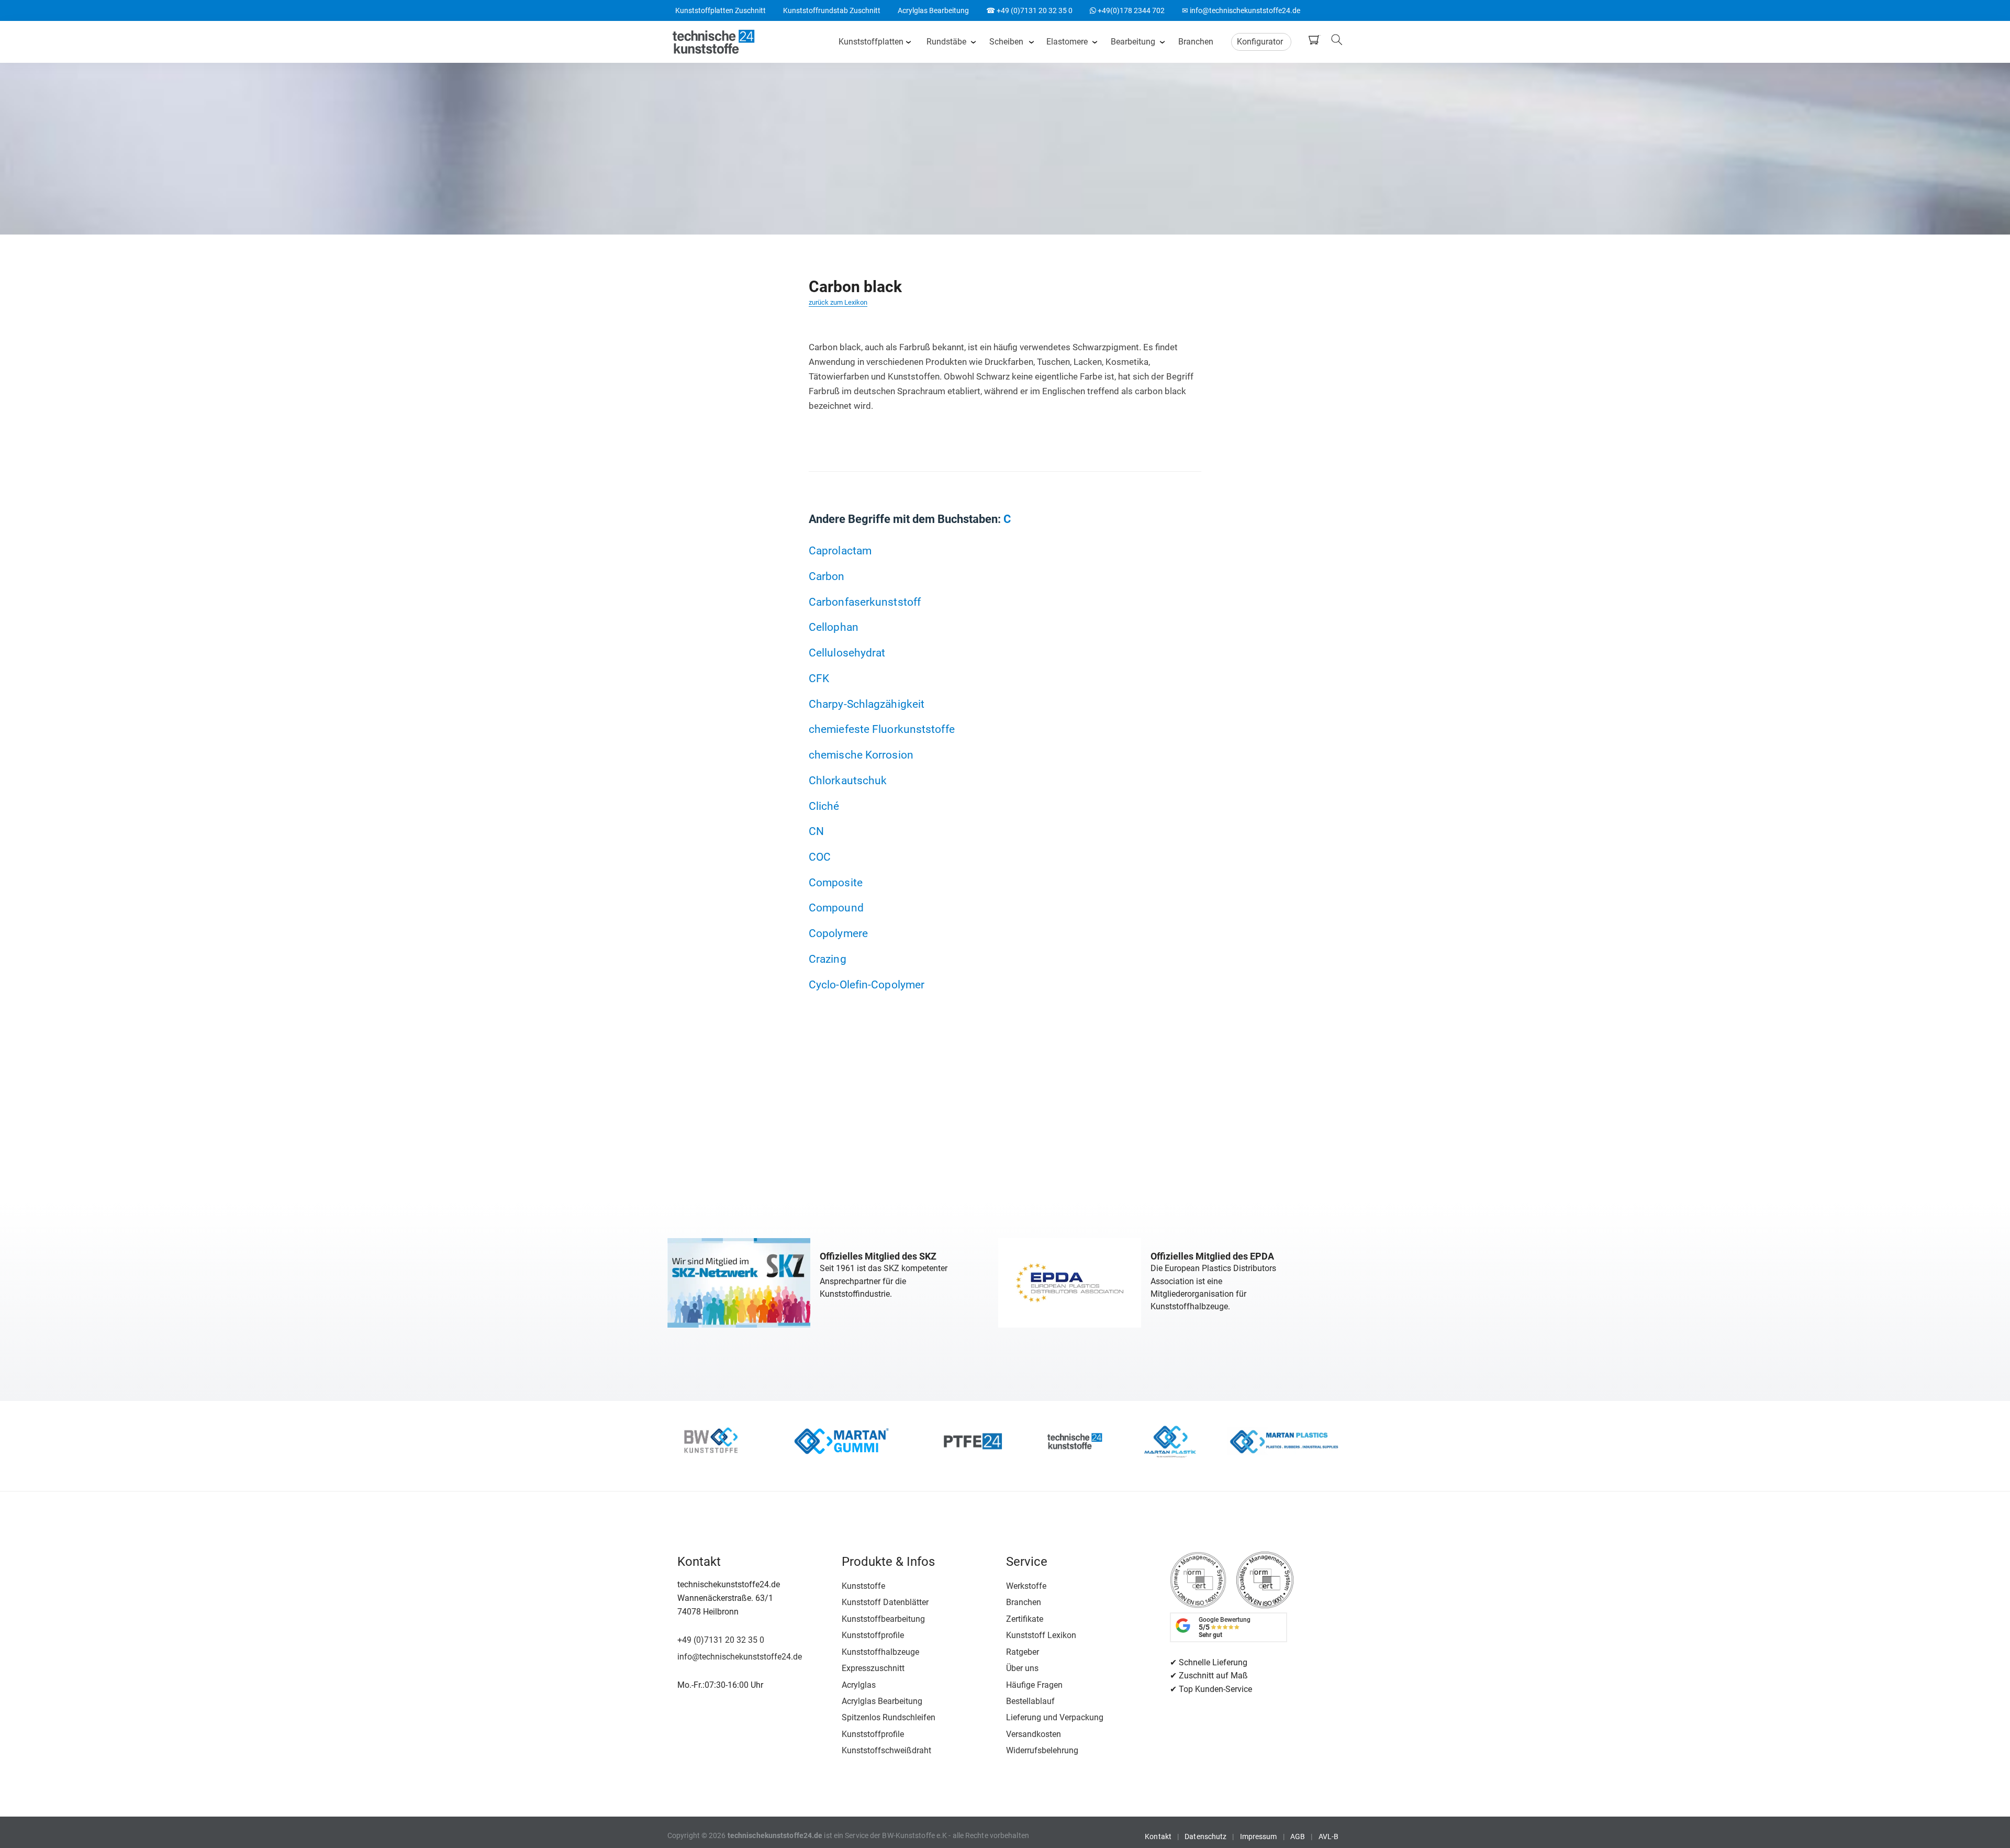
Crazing (828, 959)
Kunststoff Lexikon (1041, 1635)
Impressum (1259, 1836)
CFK (819, 678)
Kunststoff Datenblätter (885, 1602)
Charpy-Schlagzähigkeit (867, 704)
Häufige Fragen (1034, 1685)
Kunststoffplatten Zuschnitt (721, 10)
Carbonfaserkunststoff (865, 602)
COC (820, 857)
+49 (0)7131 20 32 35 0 (721, 1640)
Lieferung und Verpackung (1055, 1717)
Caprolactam (840, 550)
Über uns (1022, 1668)
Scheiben (1006, 42)
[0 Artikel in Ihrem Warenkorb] (1316, 40)
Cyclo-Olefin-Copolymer (867, 984)
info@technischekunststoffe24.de (740, 1657)
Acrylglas (859, 1685)
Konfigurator (1260, 42)
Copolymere (838, 933)
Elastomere (1067, 42)
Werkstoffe (1026, 1586)
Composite (836, 882)
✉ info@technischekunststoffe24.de (1241, 10)
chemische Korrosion (861, 755)
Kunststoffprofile (873, 1635)
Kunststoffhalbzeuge (880, 1652)
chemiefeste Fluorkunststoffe (882, 729)
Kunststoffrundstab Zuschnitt (832, 10)
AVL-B (1329, 1836)
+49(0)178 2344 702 (1127, 10)
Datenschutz (1205, 1836)
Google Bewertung (1225, 1627)
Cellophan (834, 627)
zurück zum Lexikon (838, 302)
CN (816, 831)
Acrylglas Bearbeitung (933, 10)
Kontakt (1158, 1836)
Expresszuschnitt (873, 1668)
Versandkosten (1034, 1734)
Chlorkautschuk (848, 780)
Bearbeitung (1133, 42)
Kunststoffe (863, 1586)
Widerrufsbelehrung (1042, 1750)
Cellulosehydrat (847, 653)
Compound (836, 908)
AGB (1298, 1836)
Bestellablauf (1030, 1701)
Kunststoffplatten (871, 42)
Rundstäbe (946, 42)
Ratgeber (1023, 1652)
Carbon (827, 576)
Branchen (1196, 42)
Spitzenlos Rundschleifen (889, 1717)
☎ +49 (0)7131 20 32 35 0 (1029, 10)
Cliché (824, 806)
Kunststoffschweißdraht (886, 1750)
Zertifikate (1025, 1619)
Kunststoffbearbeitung (883, 1619)
